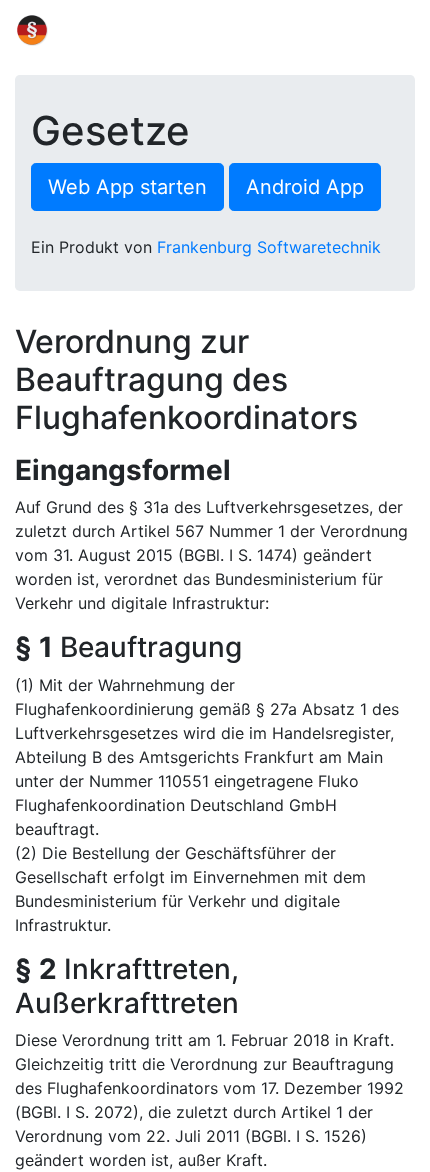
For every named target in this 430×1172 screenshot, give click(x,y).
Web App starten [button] (127, 187)
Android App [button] (305, 187)
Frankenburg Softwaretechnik (269, 247)
